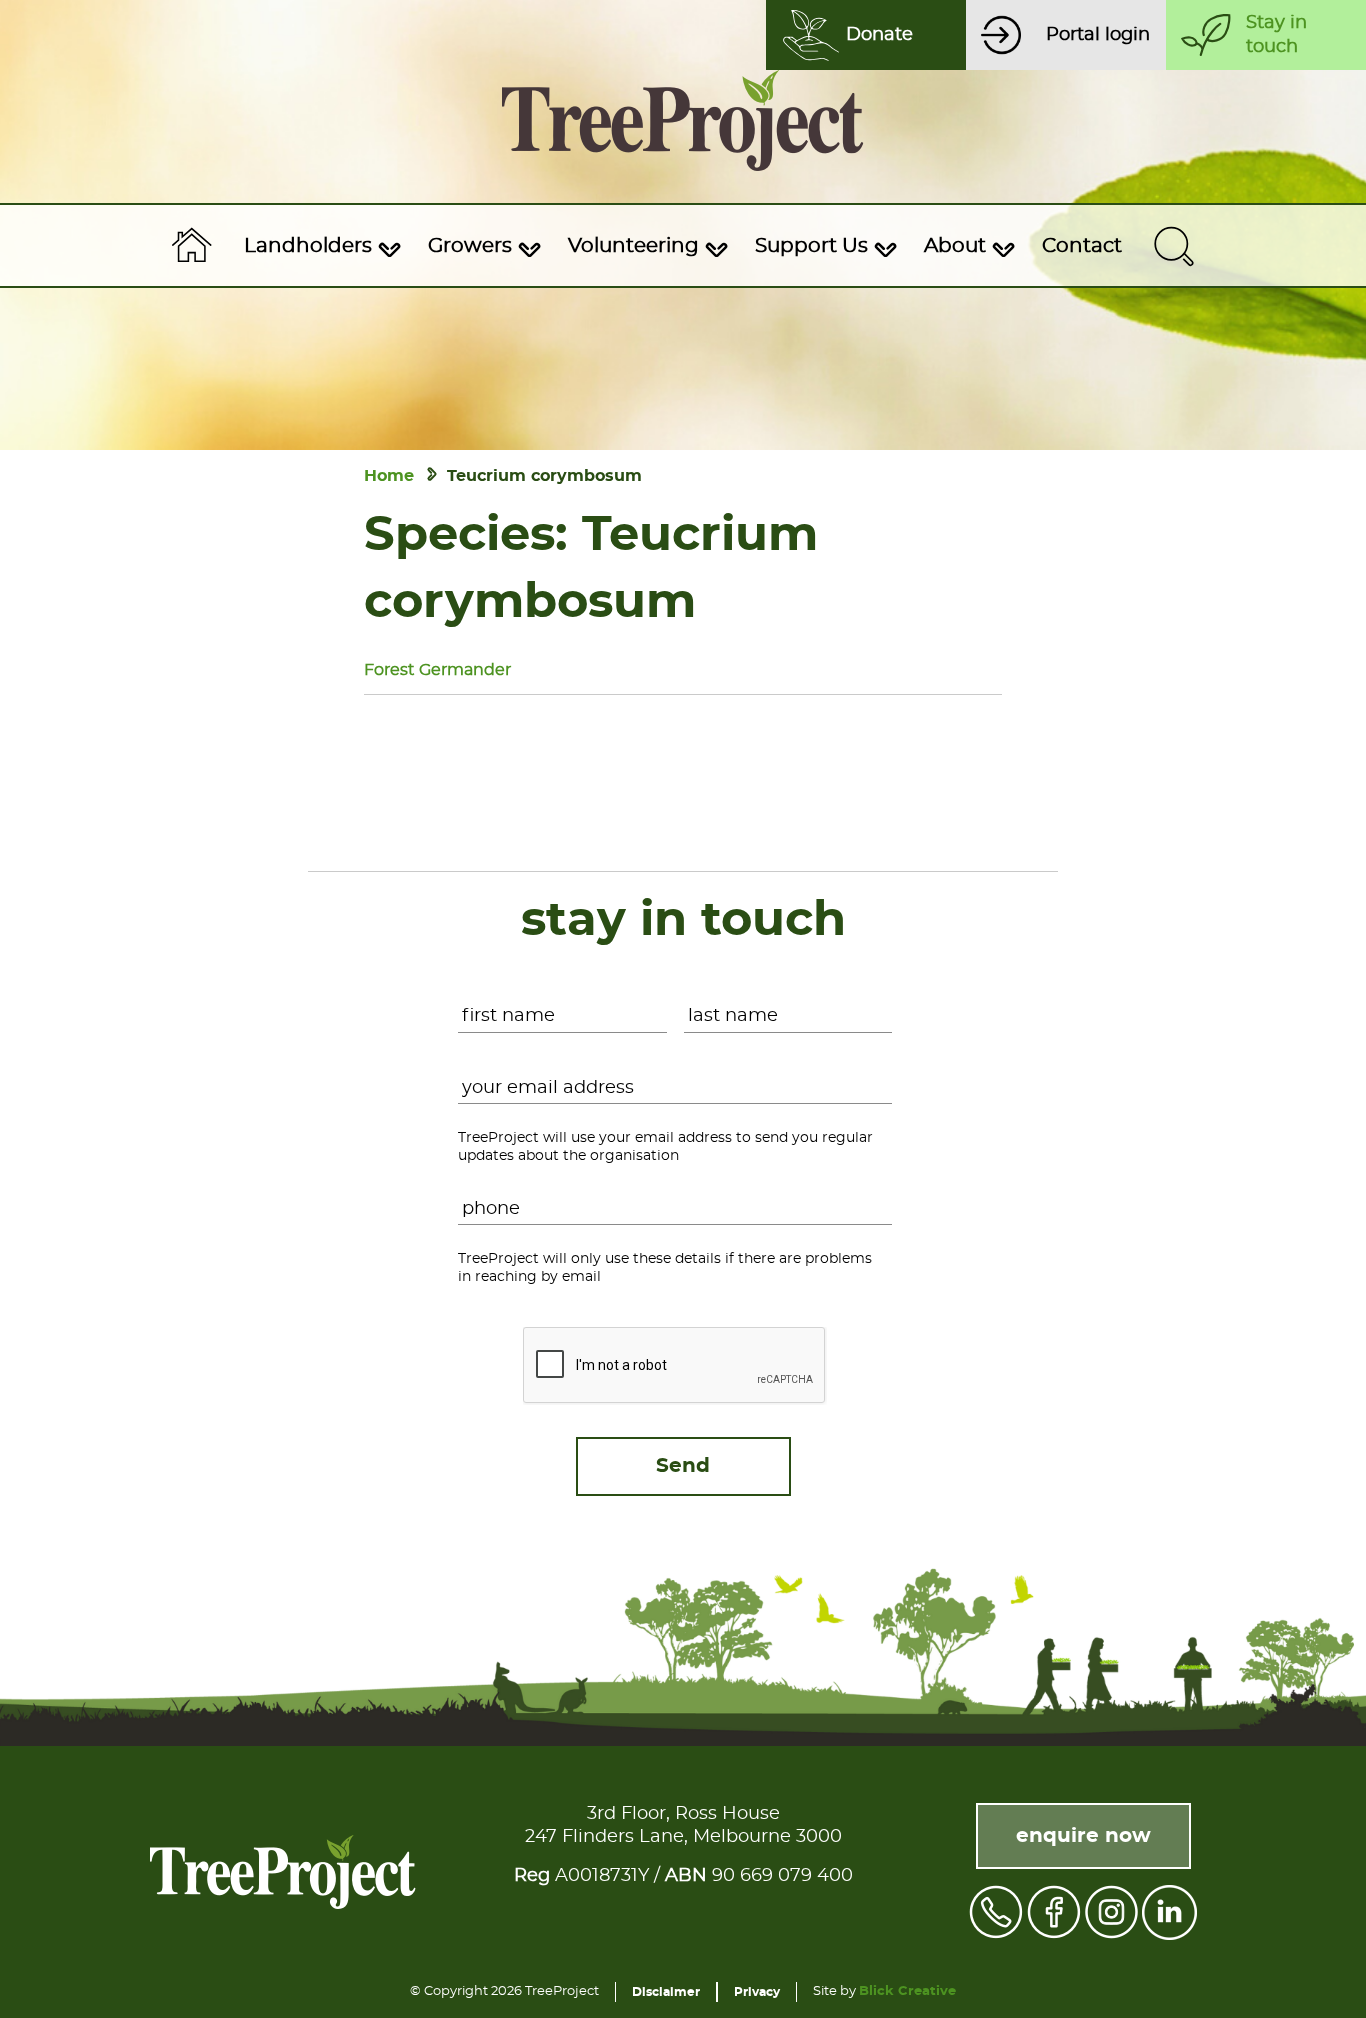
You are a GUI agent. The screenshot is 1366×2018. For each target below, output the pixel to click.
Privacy (757, 1992)
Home (389, 476)
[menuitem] (320, 246)
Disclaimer (666, 1992)
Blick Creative (907, 1991)
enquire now (1083, 1836)
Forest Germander (437, 670)
